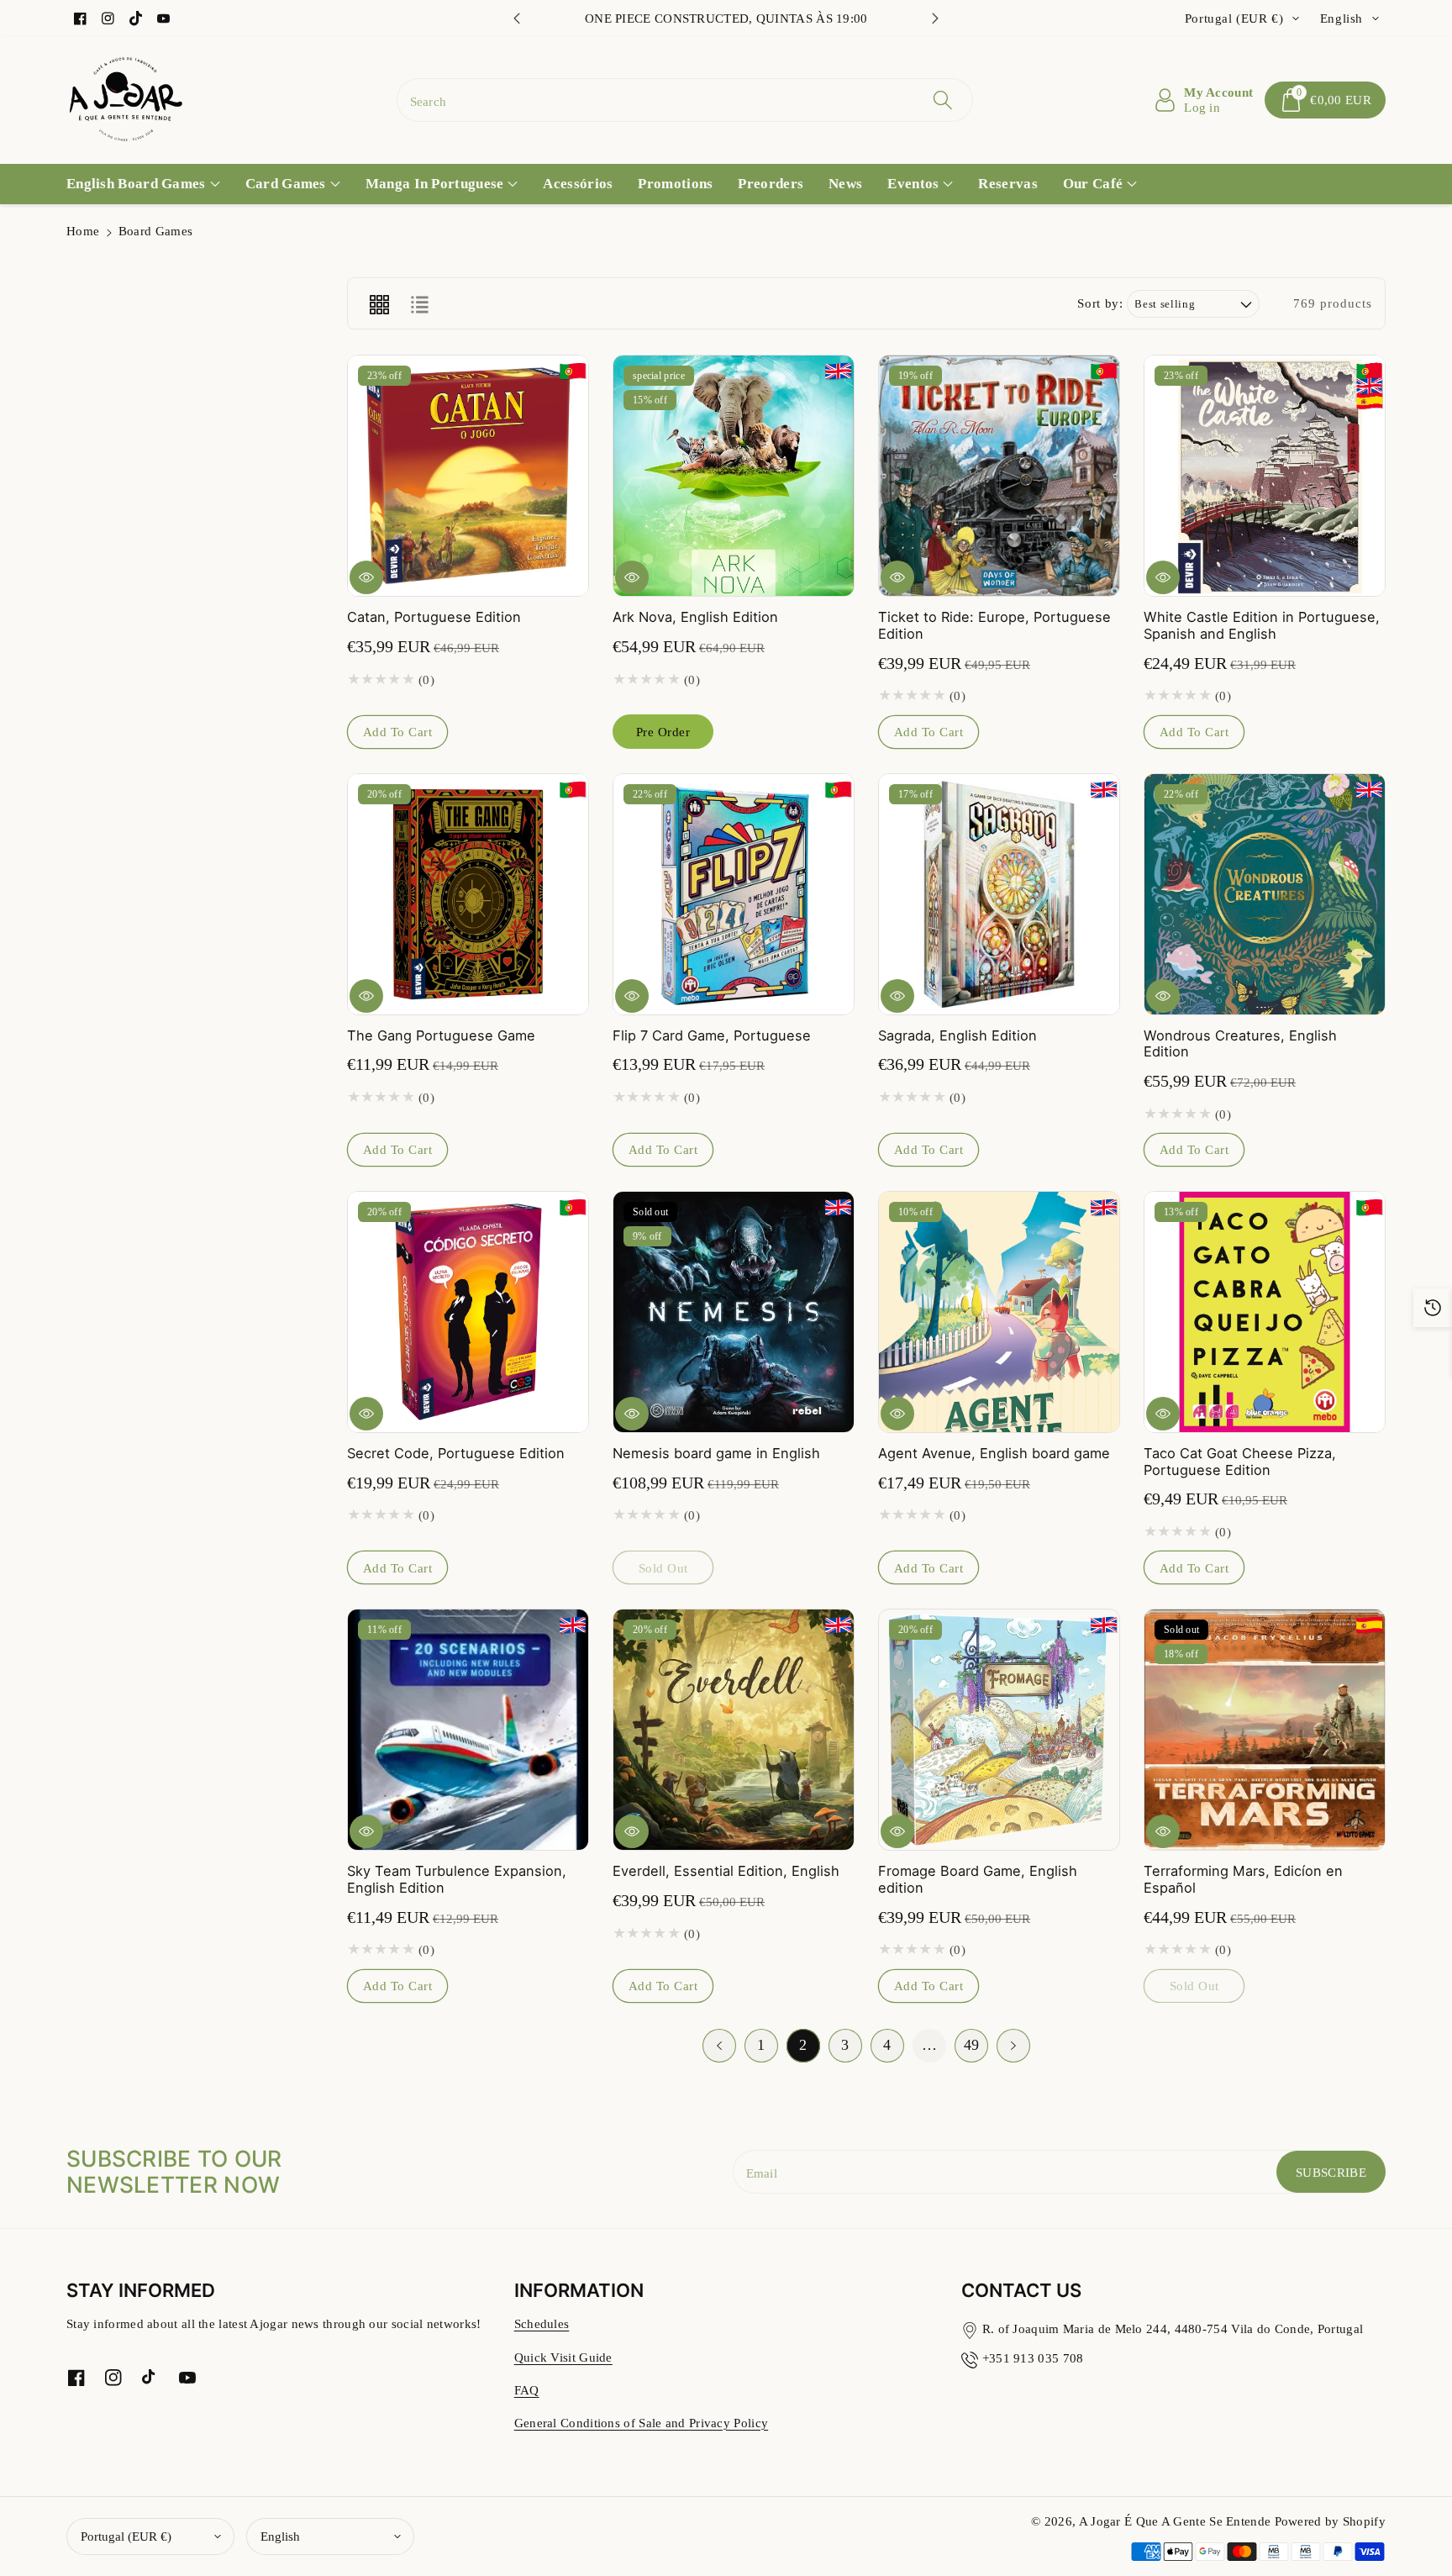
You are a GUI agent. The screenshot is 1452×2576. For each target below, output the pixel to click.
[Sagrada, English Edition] (999, 894)
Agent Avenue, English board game (994, 1453)
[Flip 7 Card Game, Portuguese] (734, 894)
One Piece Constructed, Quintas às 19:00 (726, 18)
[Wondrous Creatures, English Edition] (1265, 894)
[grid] (379, 303)
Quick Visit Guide (563, 2357)
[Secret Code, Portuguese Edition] (468, 1312)
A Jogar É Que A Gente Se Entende (1177, 2521)
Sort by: (1100, 303)
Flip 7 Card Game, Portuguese (712, 1035)
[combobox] (685, 100)
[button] (1325, 100)
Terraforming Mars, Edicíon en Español (1243, 1879)
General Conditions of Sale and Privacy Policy (642, 2423)
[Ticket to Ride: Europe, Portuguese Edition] (999, 476)
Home (83, 231)
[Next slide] (935, 18)
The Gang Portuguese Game (441, 1035)
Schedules (542, 2323)
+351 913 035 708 (1033, 2358)
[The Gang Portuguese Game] (468, 894)
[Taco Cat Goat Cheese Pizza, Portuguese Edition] (1265, 1312)
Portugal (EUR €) (126, 2536)
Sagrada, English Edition (957, 1035)
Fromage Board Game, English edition (978, 1879)
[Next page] (1013, 2046)
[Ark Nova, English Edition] (734, 476)
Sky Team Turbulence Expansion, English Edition (457, 1879)
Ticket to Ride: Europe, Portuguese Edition (994, 625)
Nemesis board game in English (716, 1453)
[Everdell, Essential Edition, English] (734, 1730)
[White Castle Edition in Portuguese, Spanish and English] (1265, 476)
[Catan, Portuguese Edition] (468, 476)
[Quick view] (366, 577)
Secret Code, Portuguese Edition (456, 1453)
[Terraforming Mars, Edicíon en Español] (1265, 1730)
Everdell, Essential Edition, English (726, 1871)
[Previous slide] (517, 18)
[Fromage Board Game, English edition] (999, 1730)
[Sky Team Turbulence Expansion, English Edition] (468, 1730)
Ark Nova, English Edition (695, 617)
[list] (419, 303)
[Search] (943, 100)
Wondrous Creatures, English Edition (1240, 1044)
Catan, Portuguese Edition (434, 617)
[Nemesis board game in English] (734, 1312)
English (280, 2536)
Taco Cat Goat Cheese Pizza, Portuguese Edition (1240, 1462)
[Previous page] (719, 2046)
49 (972, 2045)
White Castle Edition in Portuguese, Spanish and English (1262, 625)
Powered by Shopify (1330, 2521)
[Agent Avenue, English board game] (999, 1312)
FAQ (527, 2390)
